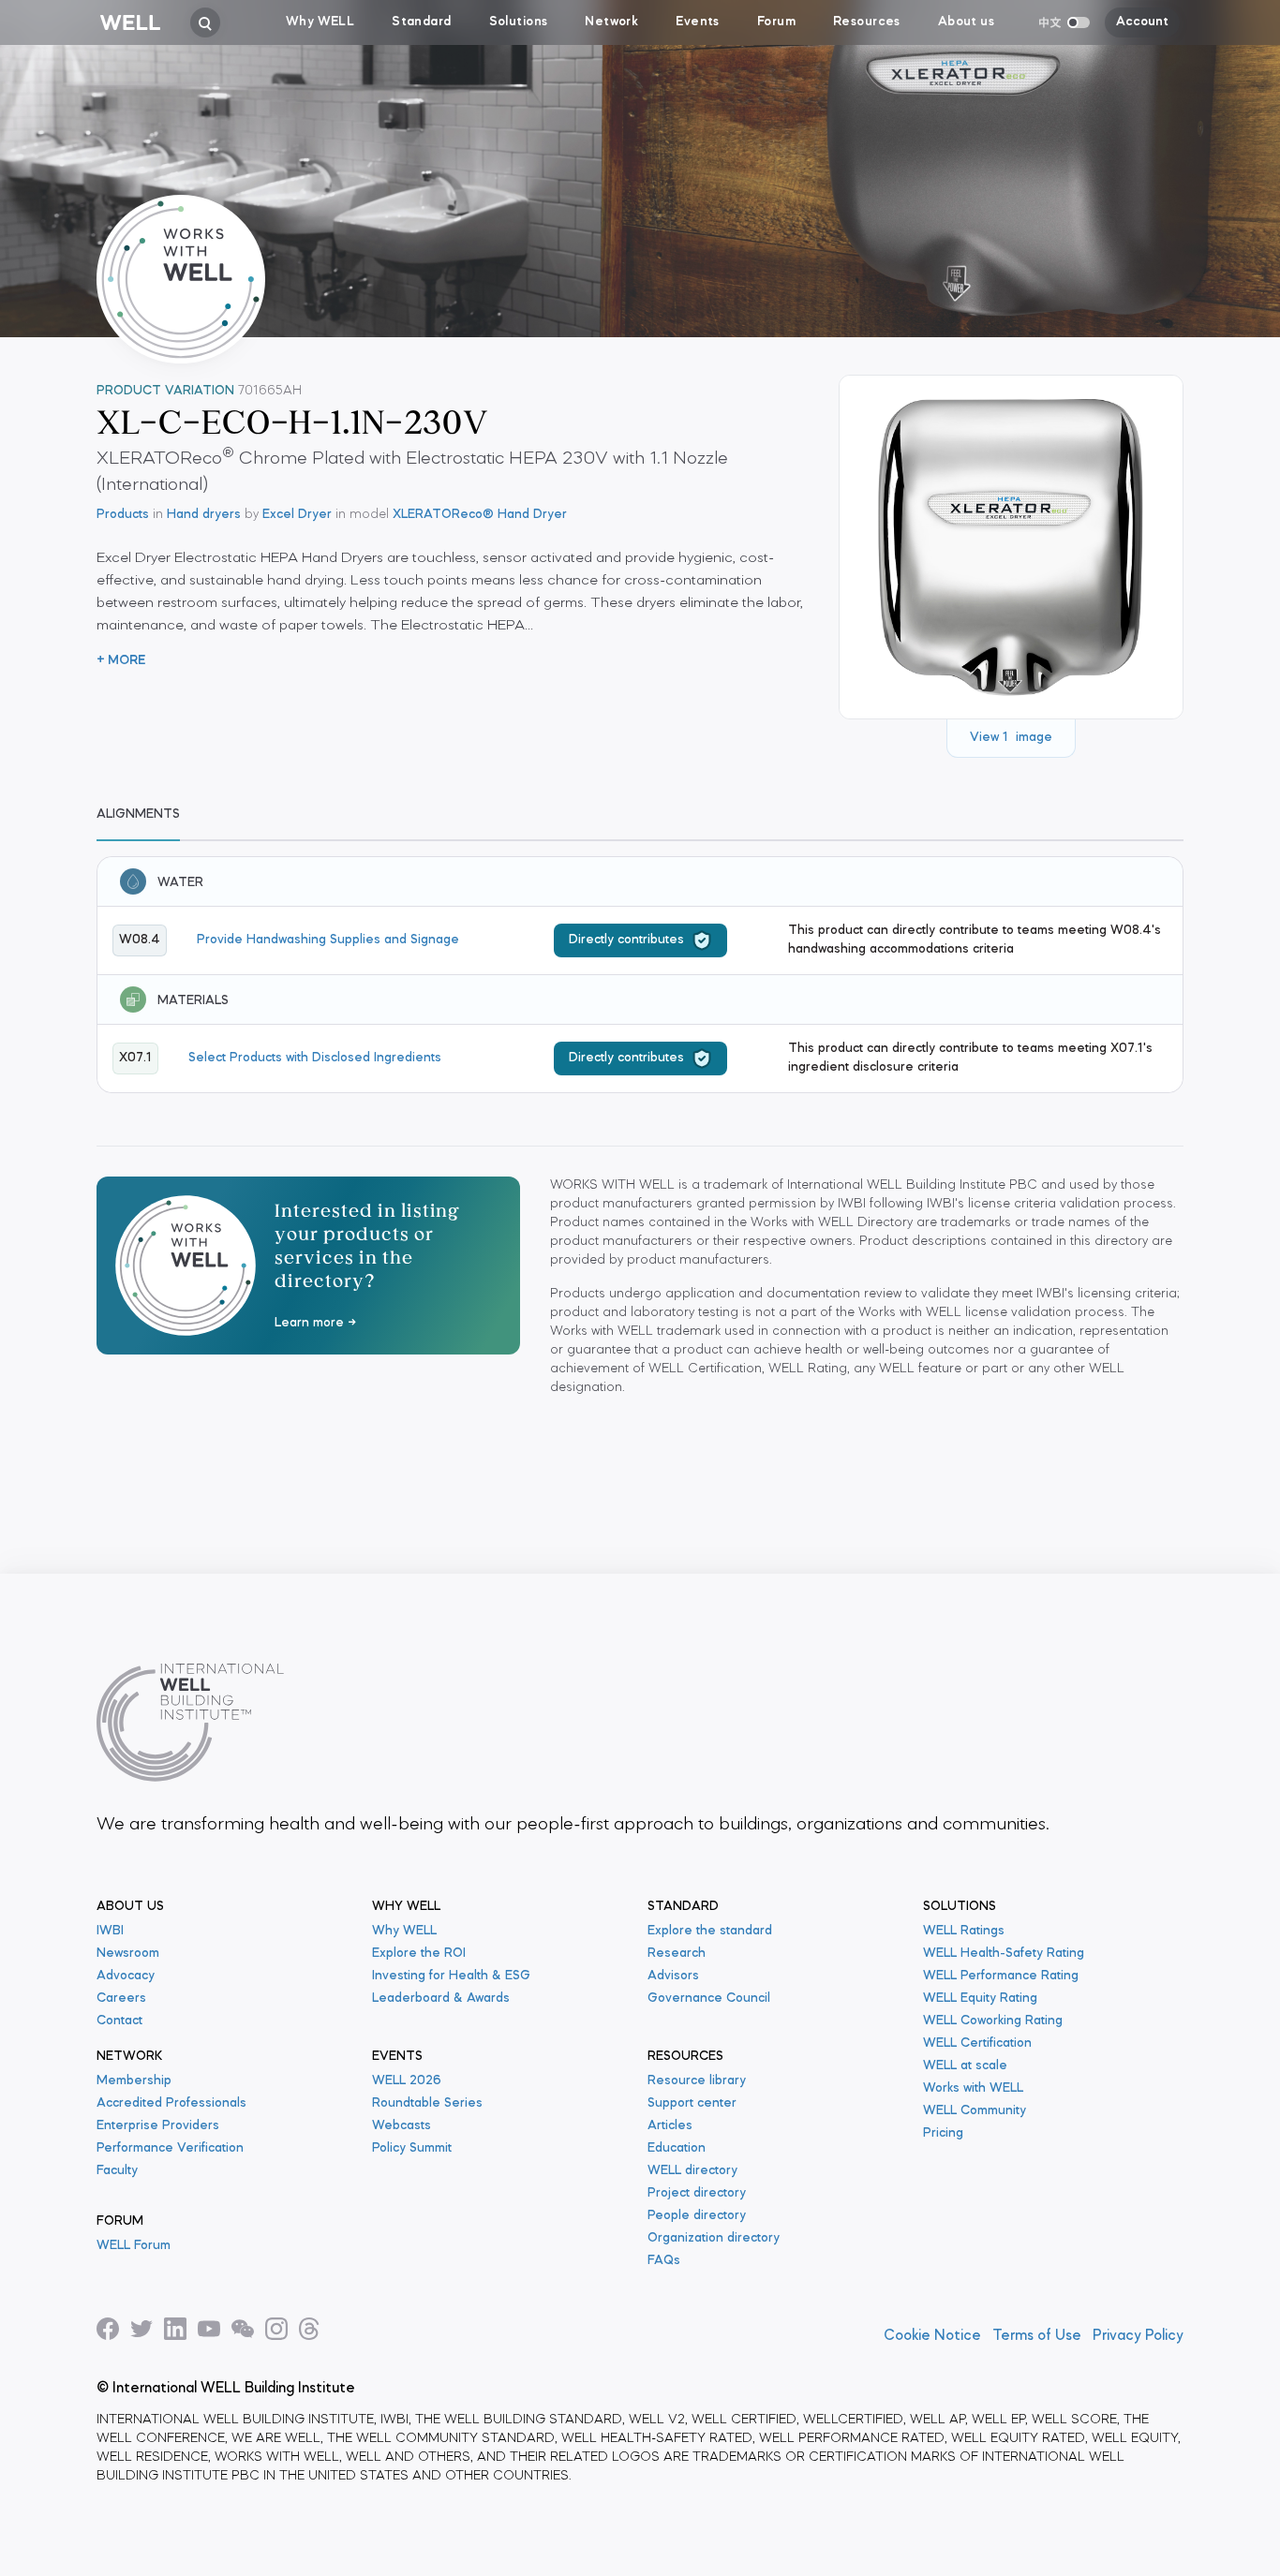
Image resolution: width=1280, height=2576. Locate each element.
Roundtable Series (427, 2103)
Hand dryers (204, 515)
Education (677, 2148)
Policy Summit (412, 2148)
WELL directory (692, 2171)
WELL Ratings (964, 1931)
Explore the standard (710, 1931)
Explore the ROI (419, 1954)
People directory (697, 2216)
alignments (138, 814)
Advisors (673, 1976)
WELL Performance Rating (1001, 1976)
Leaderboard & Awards (441, 1999)
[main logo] (130, 22)
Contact (119, 2021)
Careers (121, 1999)
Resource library (697, 2081)
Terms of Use (1037, 2336)
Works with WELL (973, 2088)
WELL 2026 (407, 2081)
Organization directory (714, 2238)
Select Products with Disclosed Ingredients (315, 1058)
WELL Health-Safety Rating (1004, 1954)
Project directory (697, 2193)
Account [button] (1142, 22)
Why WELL (404, 1931)
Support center (692, 2103)
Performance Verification (170, 2148)
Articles (670, 2126)
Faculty (117, 2171)
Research (677, 1954)
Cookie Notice (932, 2336)
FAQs (664, 2261)
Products (123, 515)
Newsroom (128, 1954)
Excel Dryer (297, 515)
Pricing (943, 2133)
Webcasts (402, 2126)
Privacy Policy (1138, 2336)
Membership (134, 2081)
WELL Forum (134, 2246)
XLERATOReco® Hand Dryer (480, 515)
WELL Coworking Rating (993, 2021)
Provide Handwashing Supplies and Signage (328, 940)
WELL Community (975, 2111)
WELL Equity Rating (980, 1999)
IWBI (110, 1931)
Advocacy (126, 1976)
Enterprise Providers (158, 2126)
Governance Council (709, 1999)
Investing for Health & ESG (451, 1976)
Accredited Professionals (171, 2103)
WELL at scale (965, 2066)
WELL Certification (977, 2043)
